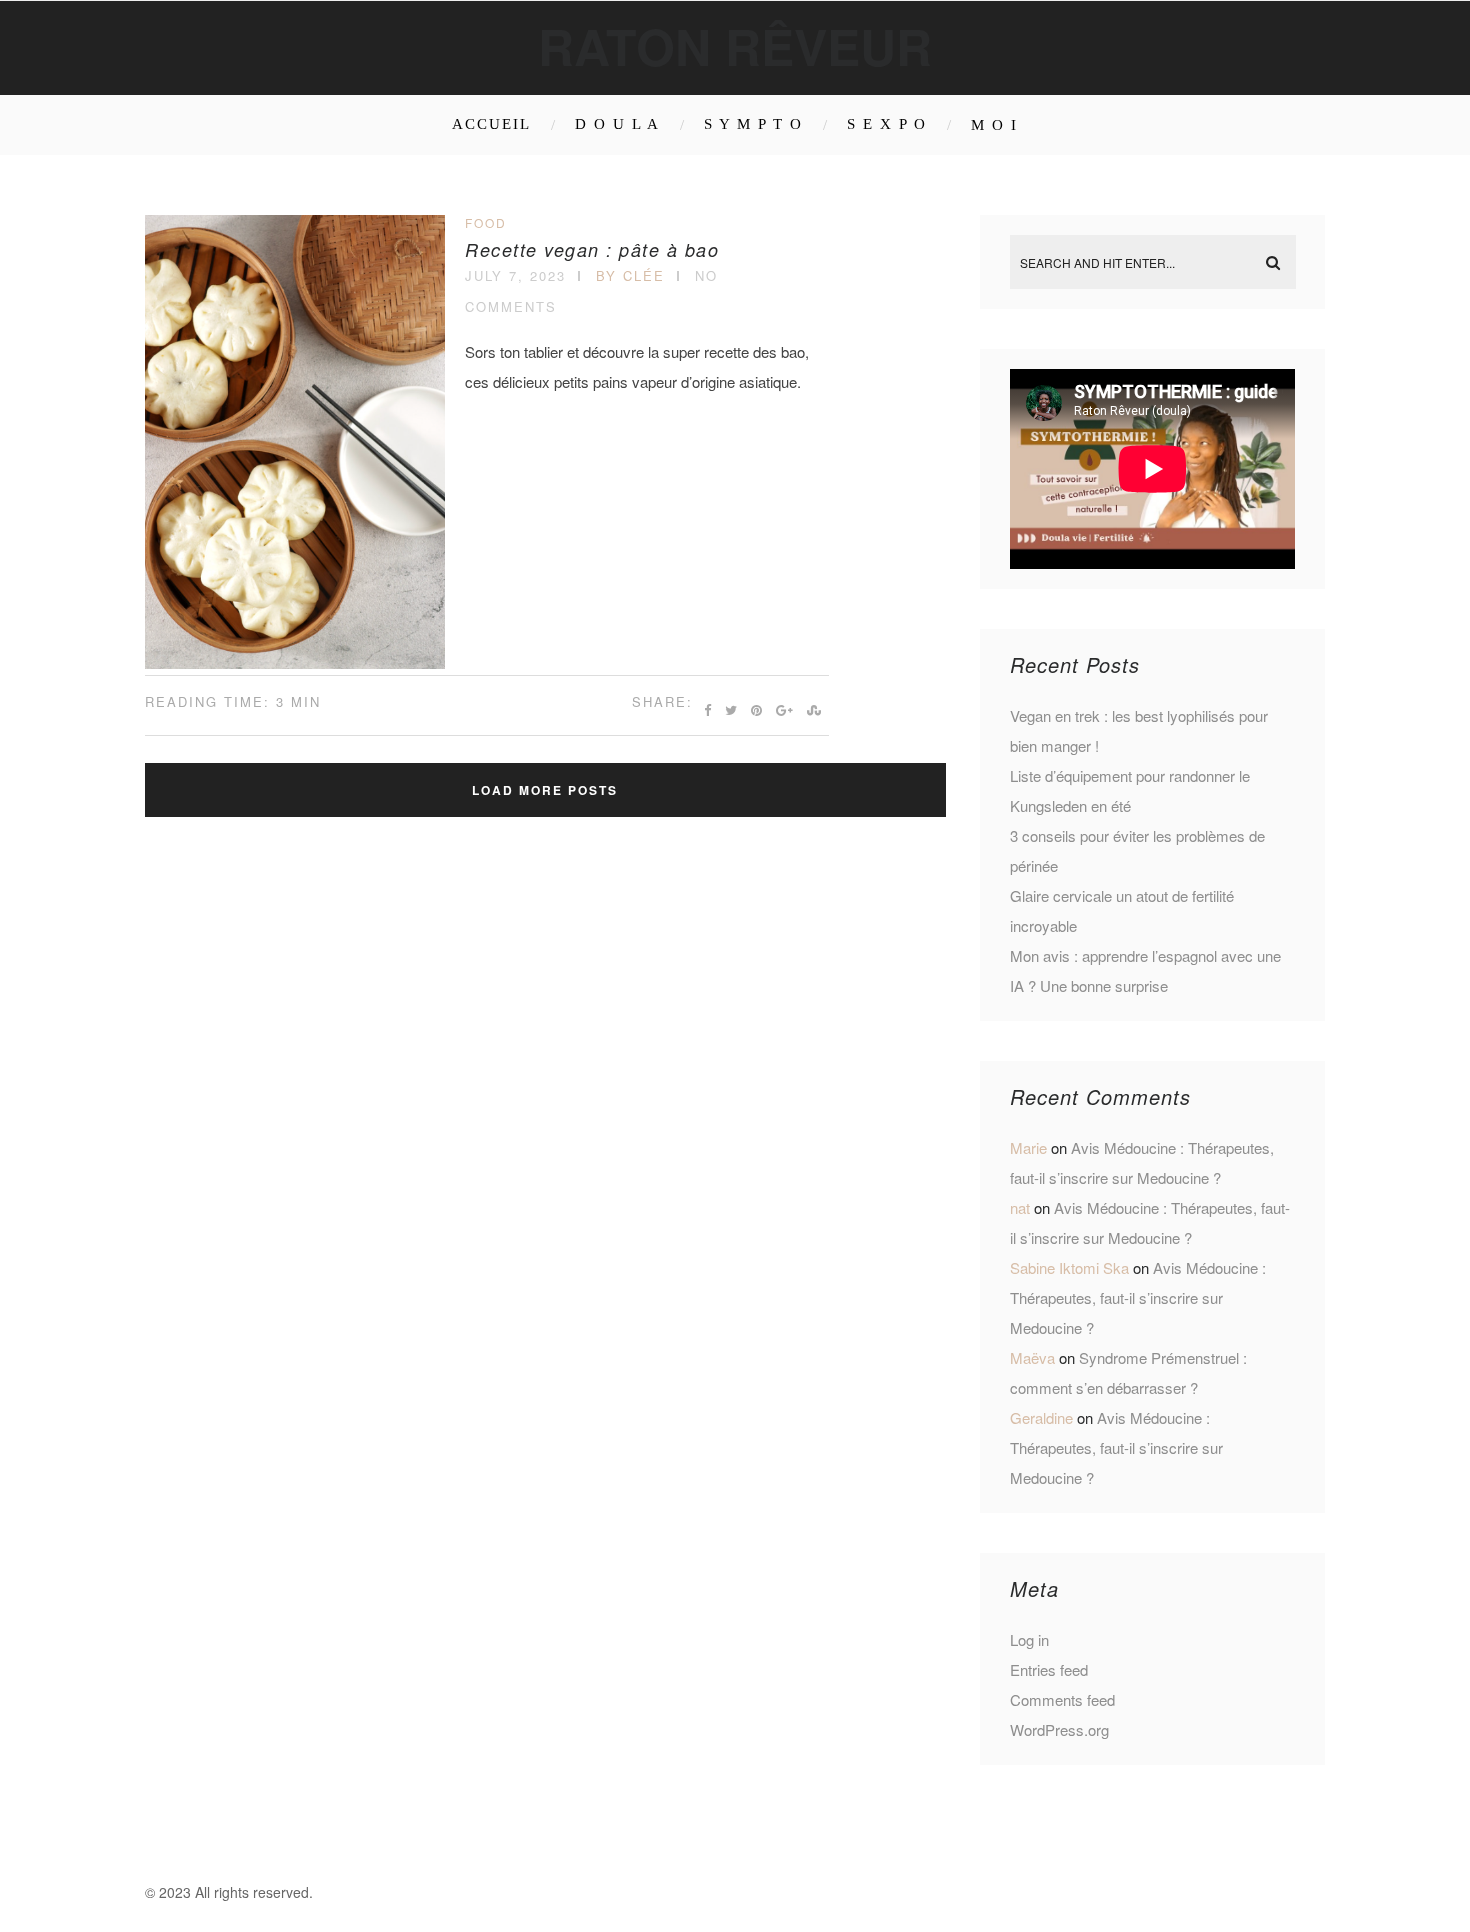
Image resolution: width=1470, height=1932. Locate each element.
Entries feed (1049, 1669)
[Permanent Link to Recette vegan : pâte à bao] (295, 662)
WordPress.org (1059, 1729)
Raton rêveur (735, 45)
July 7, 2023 (515, 275)
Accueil (491, 124)
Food (486, 222)
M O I (994, 125)
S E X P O (887, 124)
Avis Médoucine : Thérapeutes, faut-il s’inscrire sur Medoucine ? (1138, 1297)
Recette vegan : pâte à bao (592, 249)
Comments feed (1062, 1699)
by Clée (630, 275)
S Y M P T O (753, 124)
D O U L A (617, 124)
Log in (1029, 1639)
